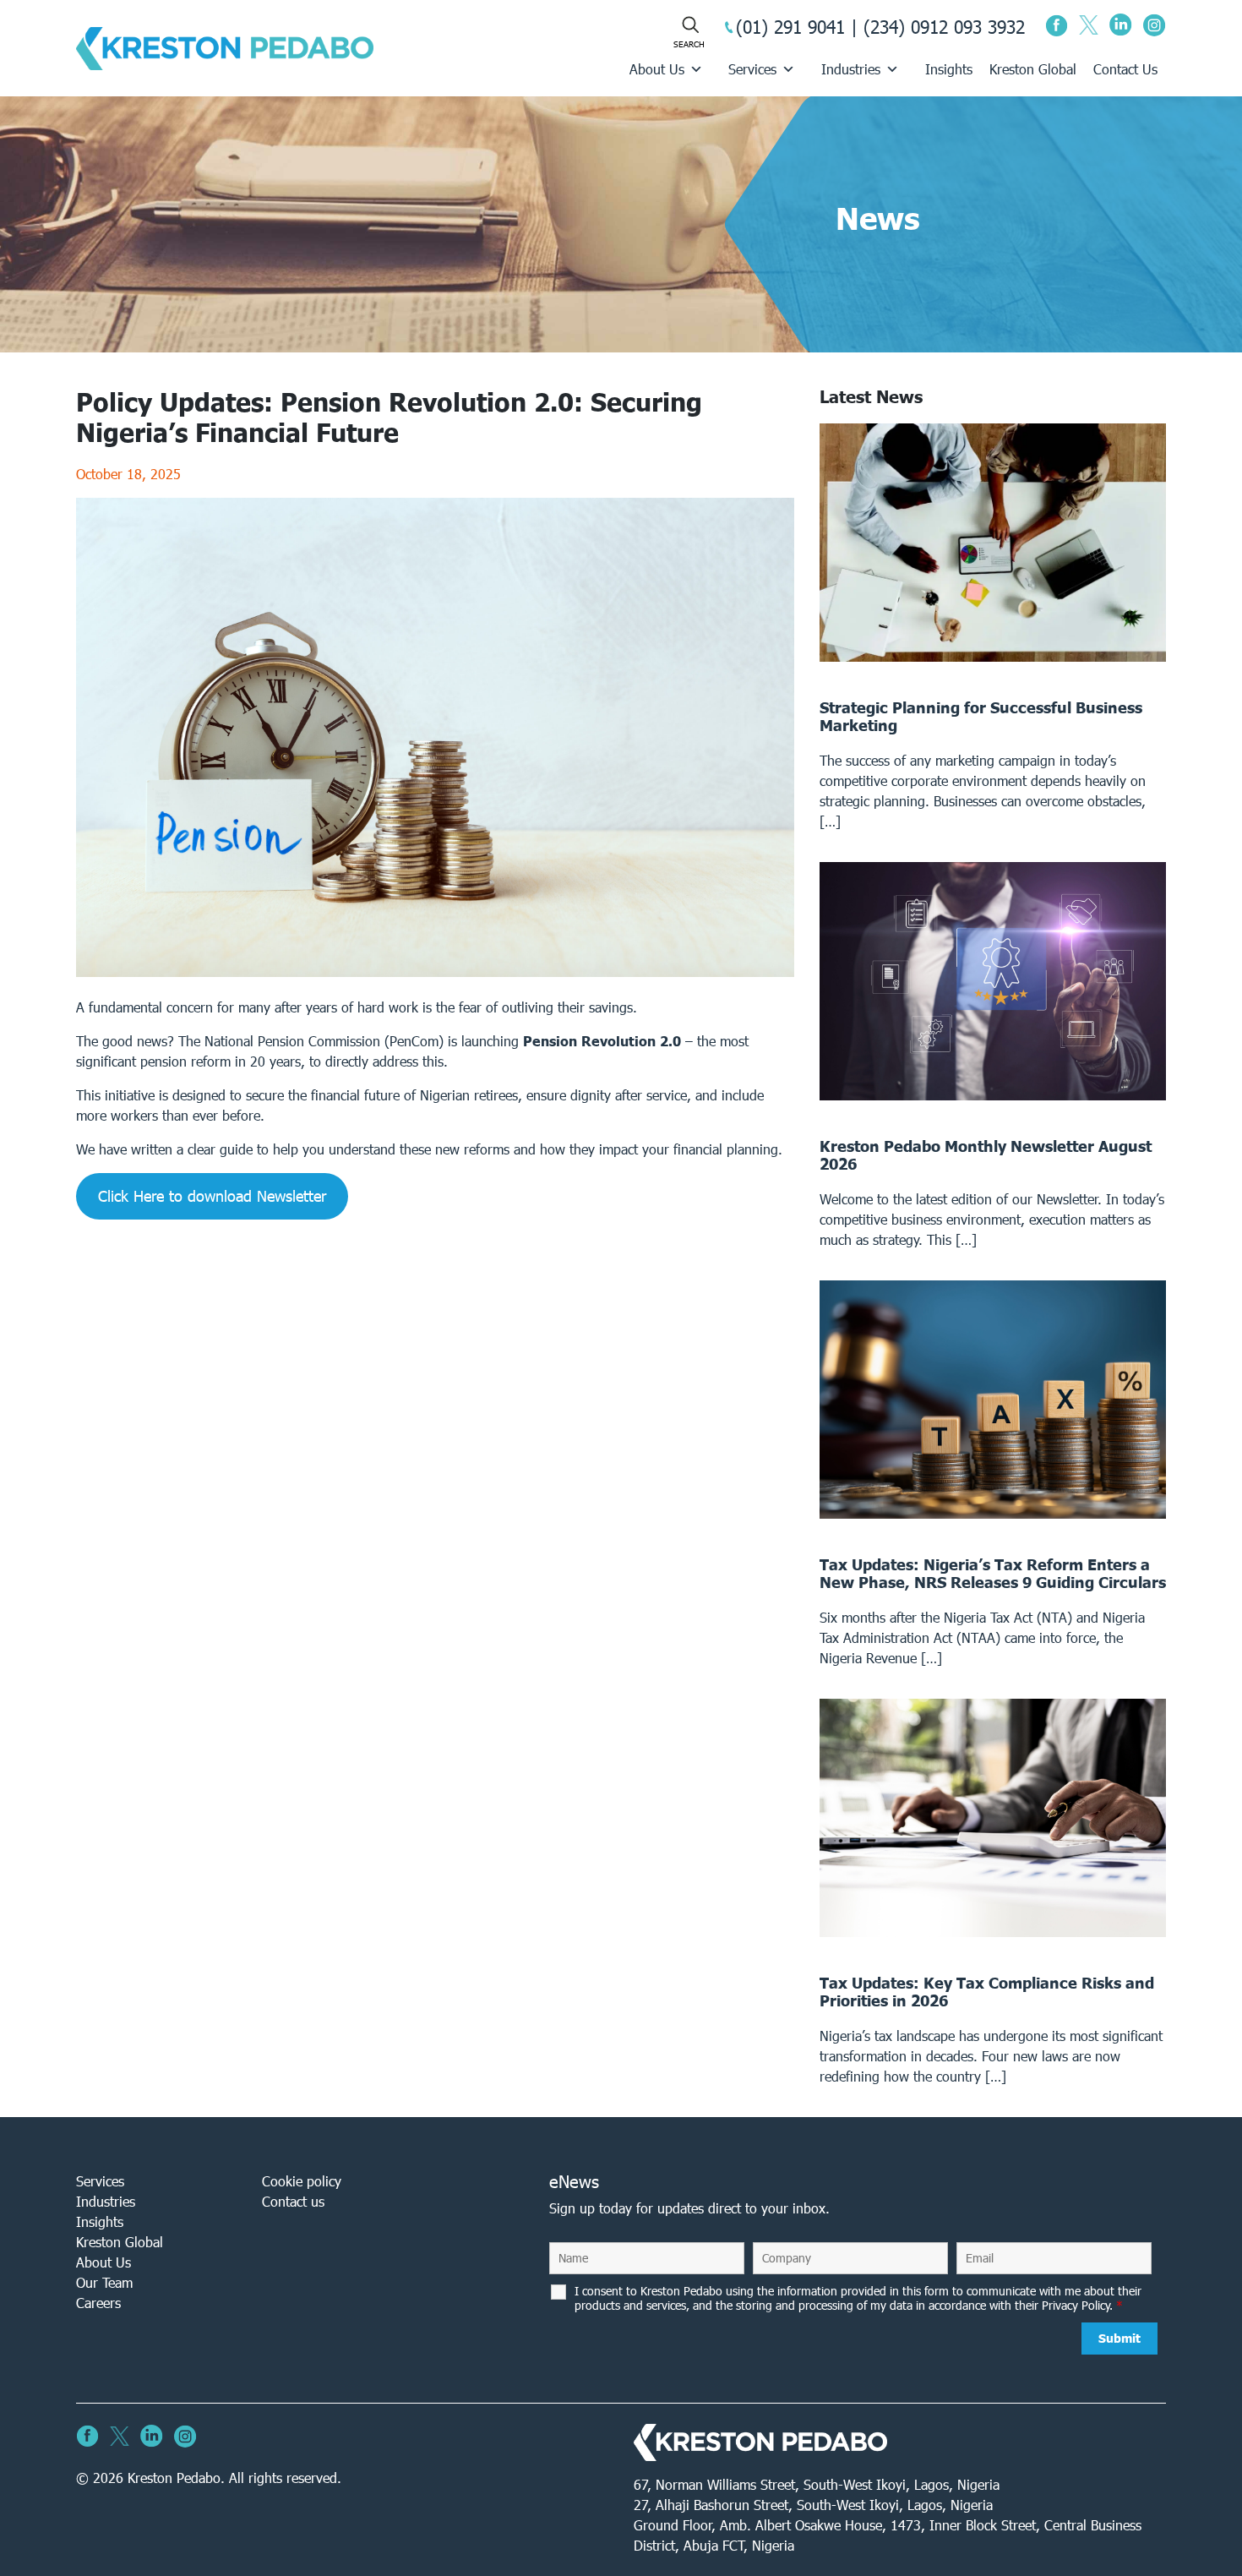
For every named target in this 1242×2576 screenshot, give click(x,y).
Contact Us (1125, 69)
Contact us (293, 2201)
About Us (657, 69)
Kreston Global (1033, 69)
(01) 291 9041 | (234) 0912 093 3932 (880, 27)
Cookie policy (302, 2181)
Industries (851, 69)
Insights (949, 69)
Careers (98, 2303)
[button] (212, 1196)
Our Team (104, 2282)
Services (752, 69)
